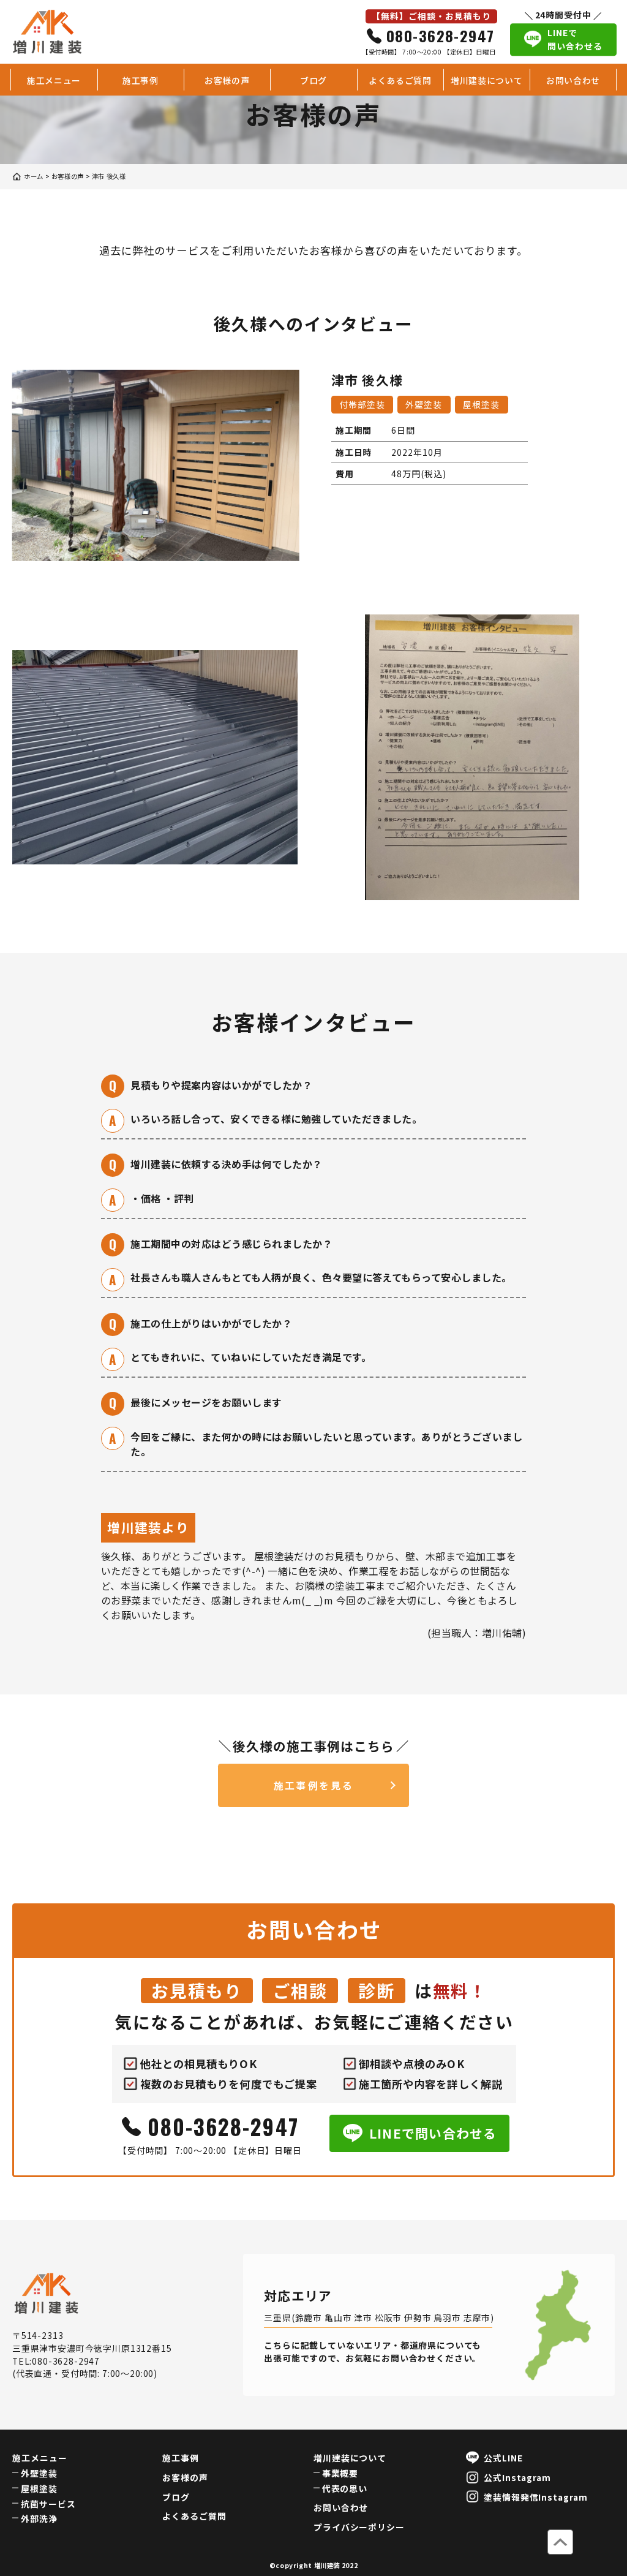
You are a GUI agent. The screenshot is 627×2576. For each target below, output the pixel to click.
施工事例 (141, 80)
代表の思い (345, 2488)
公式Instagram (518, 2477)
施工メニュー (54, 80)
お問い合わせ (573, 80)
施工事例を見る (314, 1785)
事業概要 (340, 2473)
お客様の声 (227, 80)
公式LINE (503, 2458)
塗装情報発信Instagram (536, 2497)
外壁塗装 (39, 2473)
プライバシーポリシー (359, 2527)
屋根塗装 (39, 2488)
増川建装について (487, 80)
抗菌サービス (48, 2504)
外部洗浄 (39, 2518)
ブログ (313, 80)
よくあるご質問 (400, 80)
